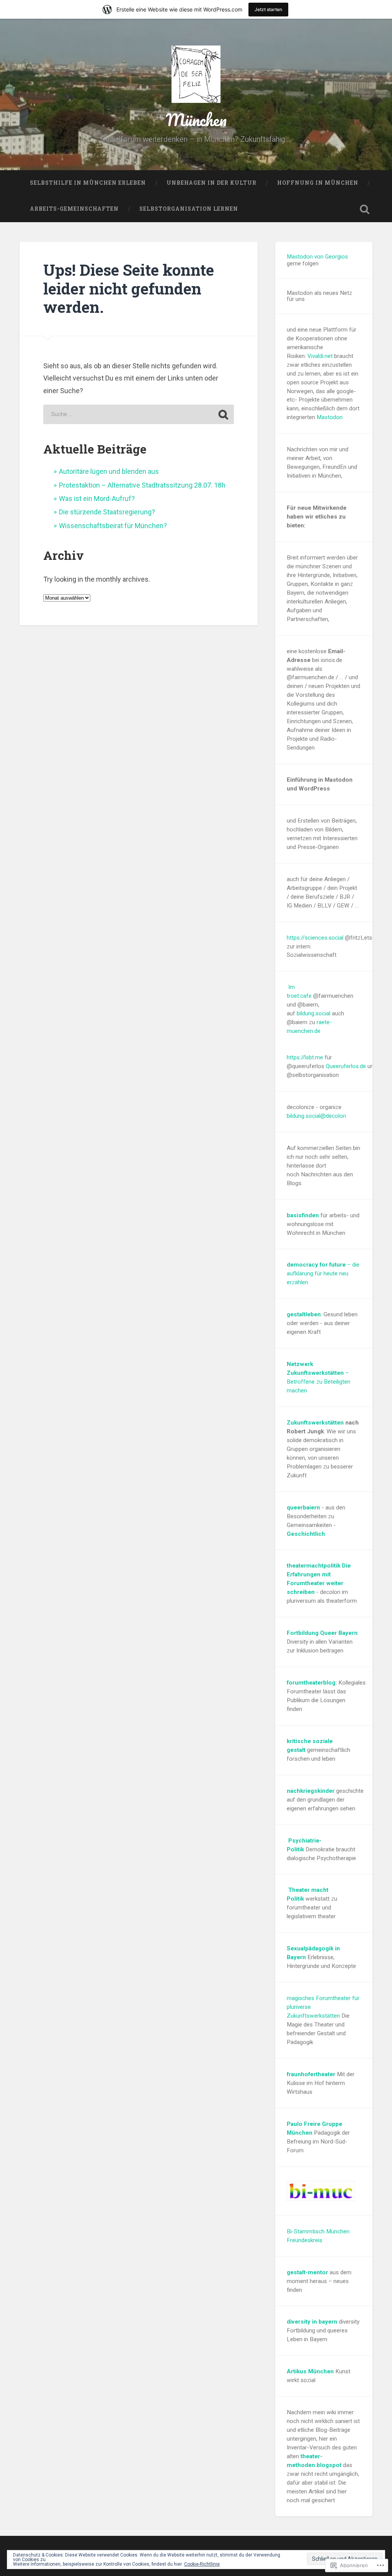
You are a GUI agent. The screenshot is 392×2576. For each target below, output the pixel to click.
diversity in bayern (312, 2322)
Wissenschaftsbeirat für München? (113, 526)
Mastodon (330, 417)
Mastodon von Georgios (317, 257)
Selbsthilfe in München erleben (88, 183)
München (196, 120)
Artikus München (310, 2371)
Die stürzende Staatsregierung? (107, 512)
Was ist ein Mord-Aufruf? (97, 498)
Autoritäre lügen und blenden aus (109, 471)
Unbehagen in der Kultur (212, 183)
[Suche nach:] (139, 414)
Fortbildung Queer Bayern (322, 1633)
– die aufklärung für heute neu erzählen (323, 1273)
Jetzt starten (268, 9)
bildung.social (314, 1013)
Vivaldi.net (320, 356)
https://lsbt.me (305, 1057)
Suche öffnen (365, 209)
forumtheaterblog (311, 1683)
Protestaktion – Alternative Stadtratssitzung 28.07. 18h (142, 485)
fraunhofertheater (311, 2074)
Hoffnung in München (318, 183)
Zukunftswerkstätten (315, 1423)
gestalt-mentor (307, 2272)
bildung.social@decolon (316, 1116)
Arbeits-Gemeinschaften (74, 209)
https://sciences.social (315, 938)
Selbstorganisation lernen (189, 209)
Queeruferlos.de (346, 1066)
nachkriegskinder (311, 1791)
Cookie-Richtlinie (202, 2564)
